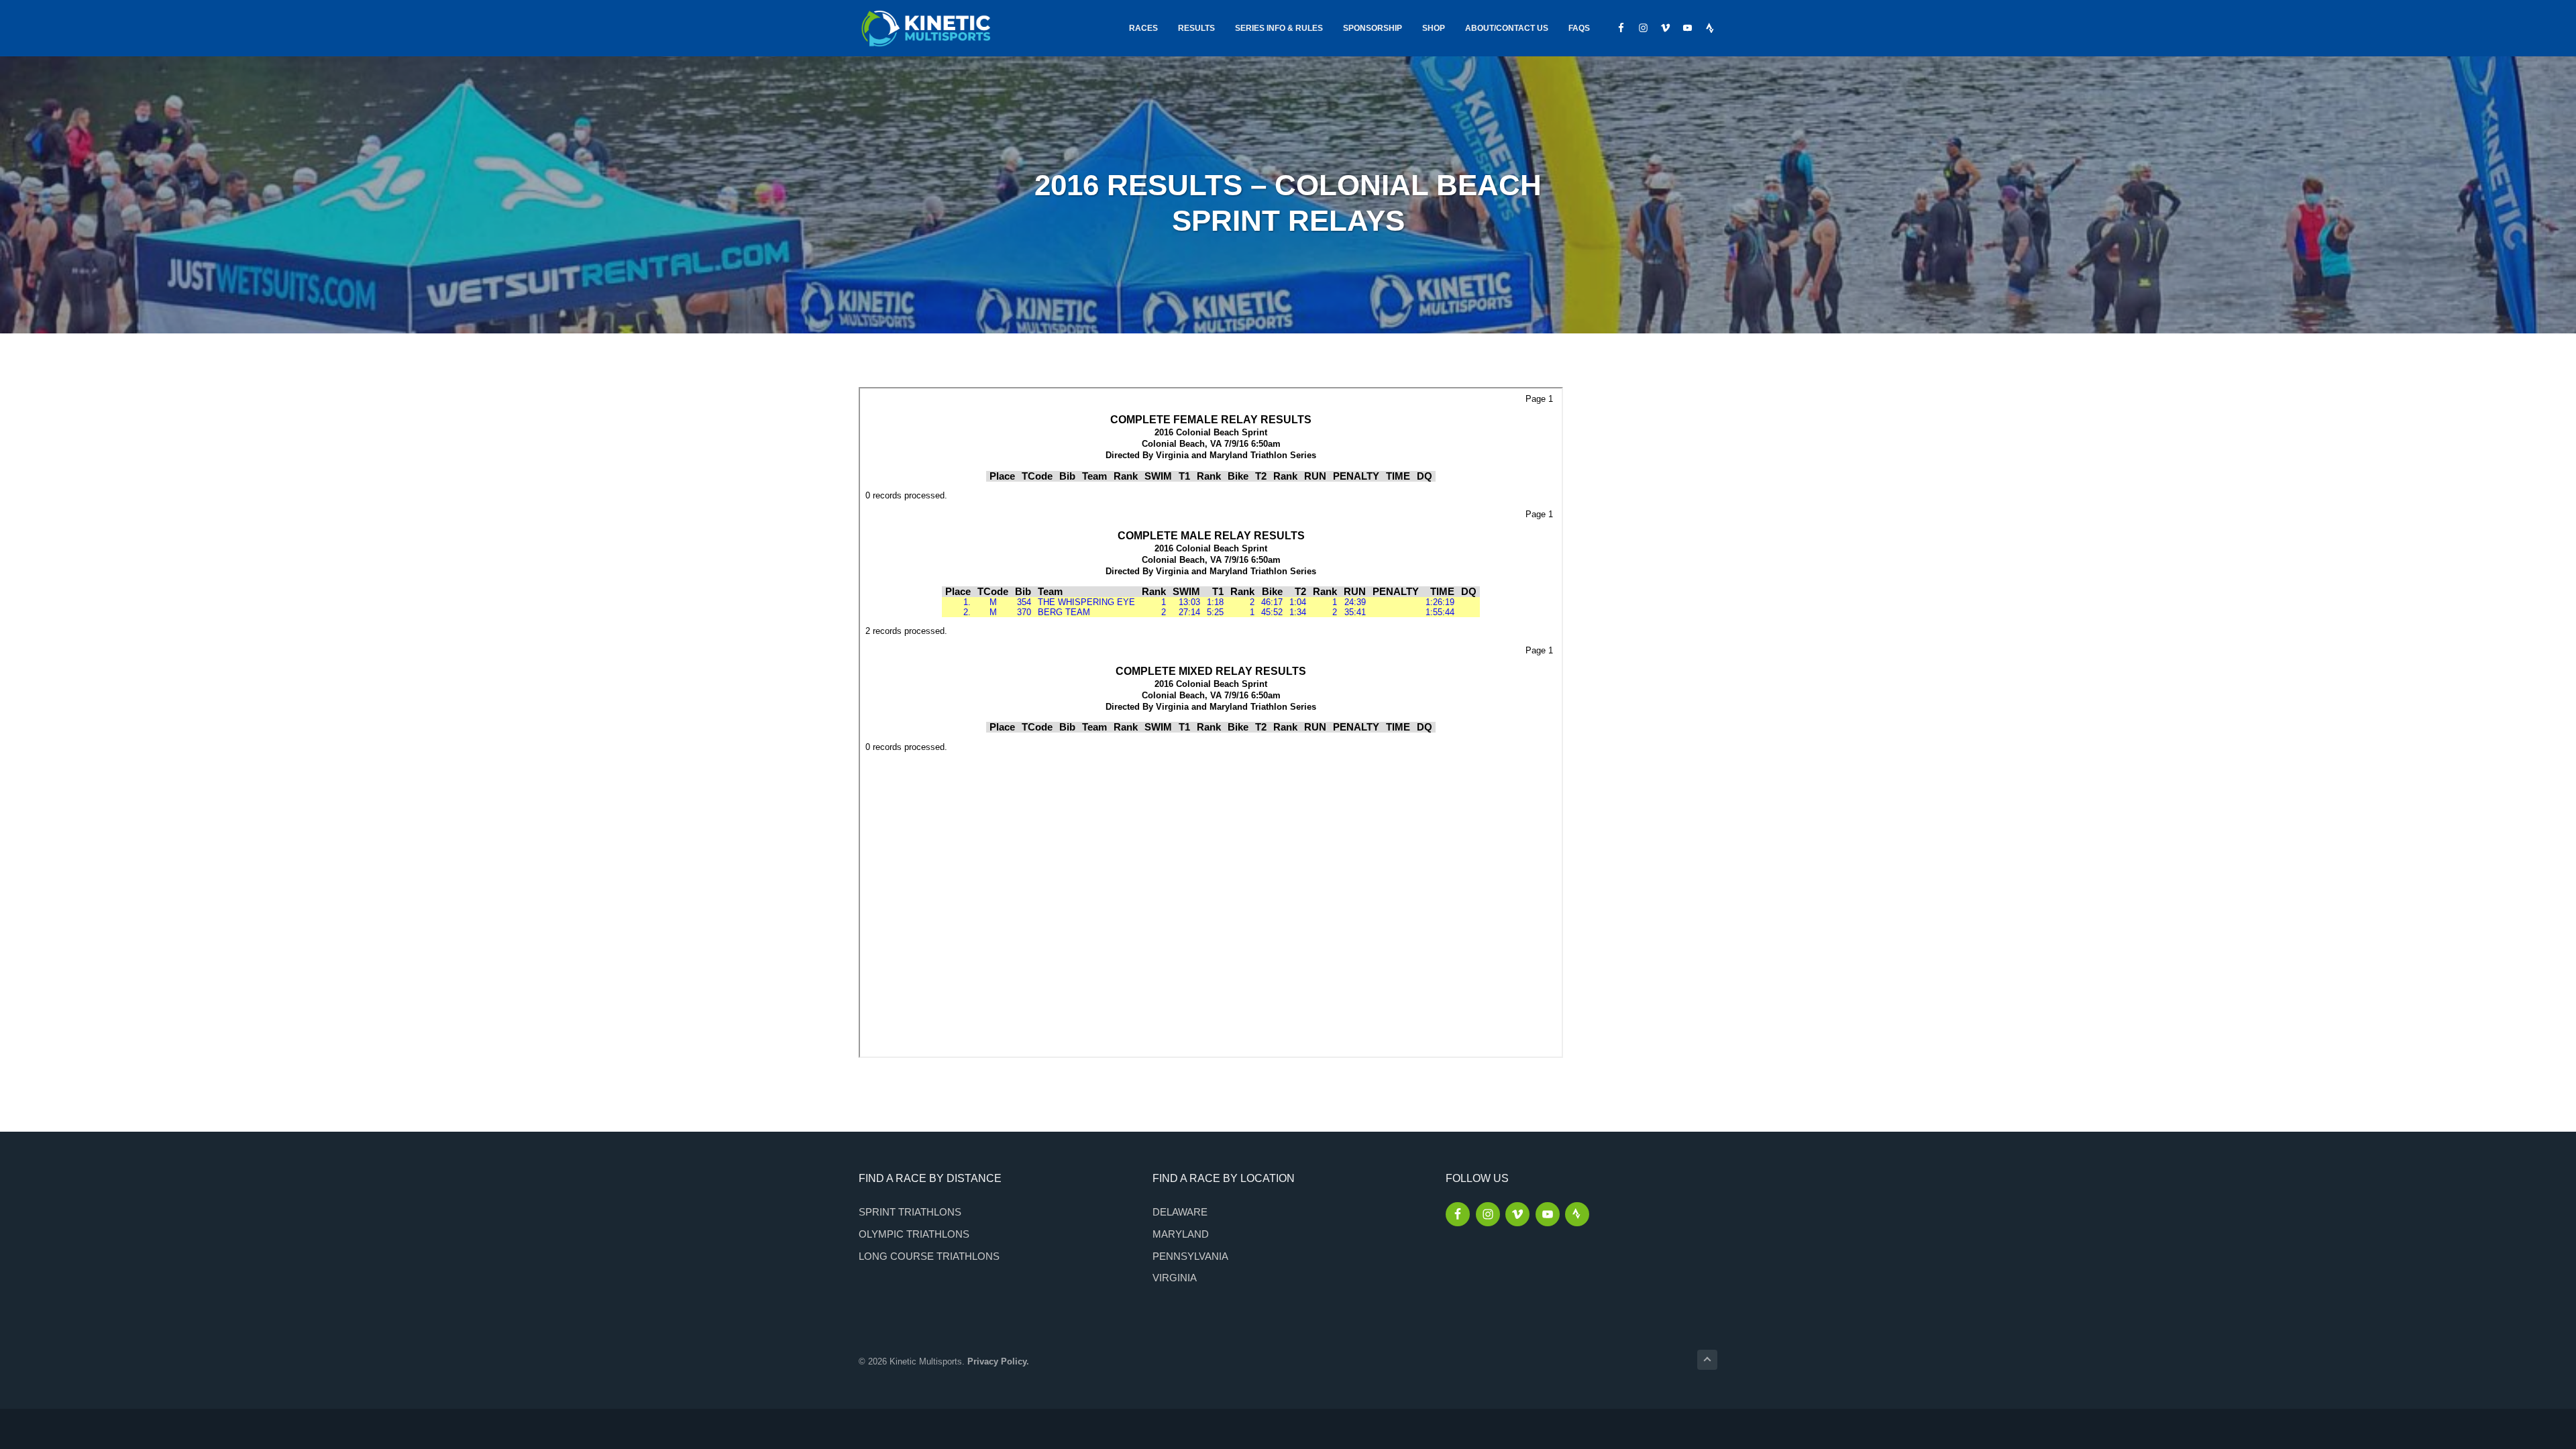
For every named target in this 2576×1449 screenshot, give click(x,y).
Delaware (1180, 1212)
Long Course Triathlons (929, 1256)
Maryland (1181, 1234)
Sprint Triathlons (910, 1212)
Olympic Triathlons (914, 1234)
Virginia (1175, 1278)
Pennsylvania (1190, 1256)
